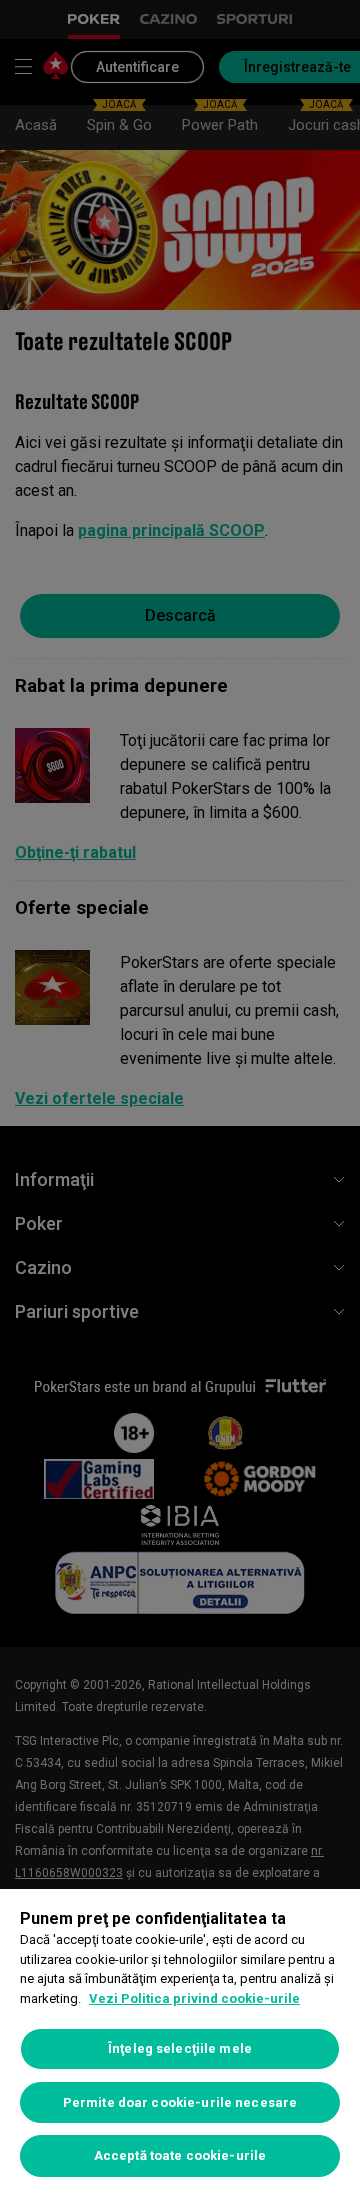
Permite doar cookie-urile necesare (180, 2102)
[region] (180, 2043)
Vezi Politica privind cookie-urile (194, 1998)
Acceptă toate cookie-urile (180, 2155)
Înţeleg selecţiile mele (180, 2048)
